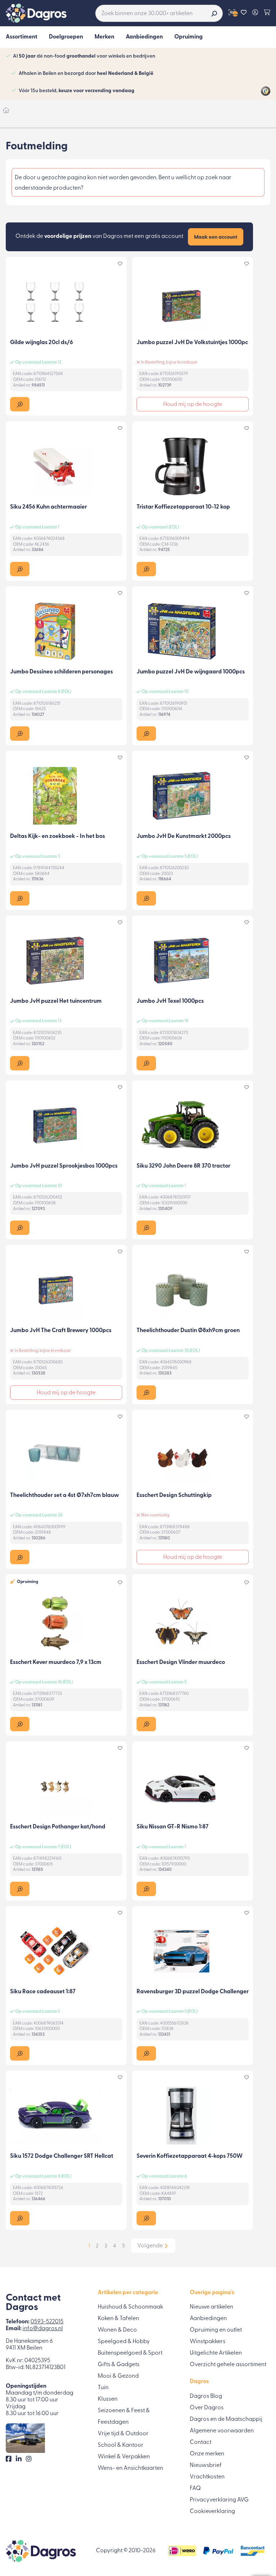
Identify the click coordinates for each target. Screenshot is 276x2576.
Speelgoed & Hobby (124, 2342)
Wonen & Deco (117, 2330)
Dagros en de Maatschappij (226, 2419)
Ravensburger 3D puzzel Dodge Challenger (193, 1992)
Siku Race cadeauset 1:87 (43, 1992)
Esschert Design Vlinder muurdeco (181, 1663)
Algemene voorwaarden (222, 2431)
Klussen (108, 2399)
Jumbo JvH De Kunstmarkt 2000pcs (184, 836)
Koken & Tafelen (118, 2319)
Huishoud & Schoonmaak (130, 2307)
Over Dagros (207, 2408)
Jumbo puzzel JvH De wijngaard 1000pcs (191, 672)
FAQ (195, 2489)
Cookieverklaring (212, 2512)
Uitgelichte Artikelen (216, 2353)
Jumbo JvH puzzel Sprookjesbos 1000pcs (64, 1166)
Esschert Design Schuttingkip (174, 1495)
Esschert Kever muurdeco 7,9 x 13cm (56, 1663)
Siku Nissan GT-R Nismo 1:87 (172, 1827)
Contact (201, 2442)
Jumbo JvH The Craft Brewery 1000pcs (61, 1331)
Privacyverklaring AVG (219, 2500)
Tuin (103, 2388)
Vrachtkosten (207, 2477)
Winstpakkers (208, 2342)
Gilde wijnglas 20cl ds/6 (42, 343)
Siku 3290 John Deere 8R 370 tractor (183, 1166)
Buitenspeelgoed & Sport (130, 2353)
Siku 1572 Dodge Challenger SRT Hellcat (62, 2156)
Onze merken (207, 2454)
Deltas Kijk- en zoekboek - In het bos (57, 836)
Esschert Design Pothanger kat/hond (58, 1827)
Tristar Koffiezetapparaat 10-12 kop (183, 507)
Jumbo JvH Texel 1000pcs (170, 1001)
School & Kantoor (121, 2445)
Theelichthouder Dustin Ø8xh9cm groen (188, 1331)
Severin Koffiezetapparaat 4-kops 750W (190, 2156)
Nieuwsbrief (206, 2466)
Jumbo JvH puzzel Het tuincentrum (56, 1001)
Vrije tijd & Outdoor (123, 2434)
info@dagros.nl (43, 2329)
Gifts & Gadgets (119, 2365)
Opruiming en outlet (216, 2330)
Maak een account (216, 237)
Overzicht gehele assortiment (228, 2365)
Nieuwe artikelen (211, 2307)
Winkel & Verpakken (124, 2457)
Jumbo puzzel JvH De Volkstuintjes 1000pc (192, 343)
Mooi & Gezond (118, 2376)
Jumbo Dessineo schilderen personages (61, 672)
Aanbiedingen (208, 2319)
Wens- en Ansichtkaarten (130, 2468)
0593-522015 (47, 2322)
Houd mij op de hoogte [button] (193, 405)
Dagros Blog (206, 2396)
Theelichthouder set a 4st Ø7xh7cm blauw (65, 1495)
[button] (20, 404)
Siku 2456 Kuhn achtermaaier (49, 507)
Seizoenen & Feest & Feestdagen (124, 2417)
